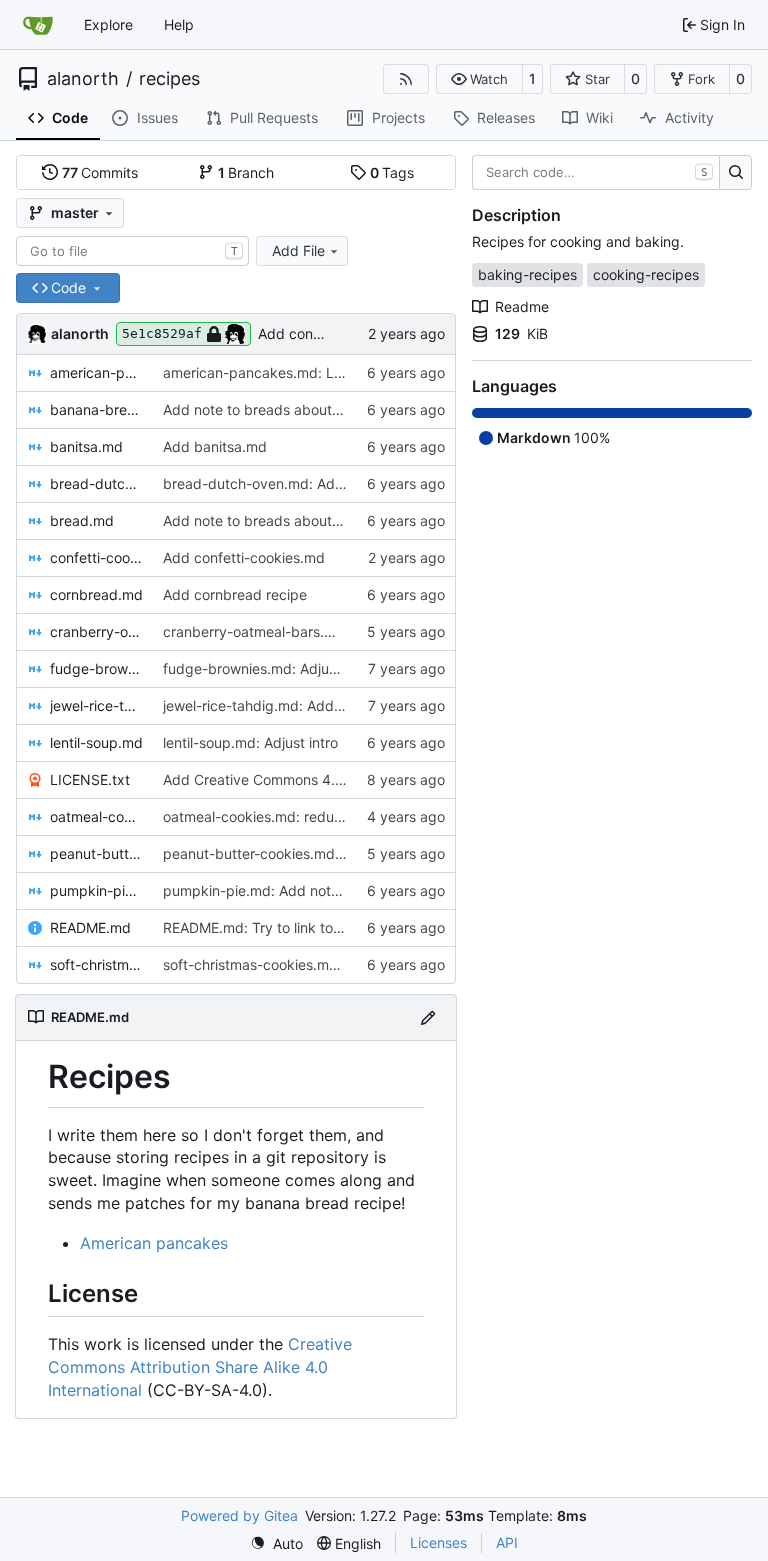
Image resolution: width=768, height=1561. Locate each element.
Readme (522, 306)
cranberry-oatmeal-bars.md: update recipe (304, 631)
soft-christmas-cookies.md (96, 964)
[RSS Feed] (406, 79)
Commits (100, 172)
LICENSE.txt (90, 779)
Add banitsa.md (215, 446)
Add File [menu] (298, 250)
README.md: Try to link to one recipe (284, 927)
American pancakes (154, 1243)
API (507, 1542)
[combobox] (132, 251)
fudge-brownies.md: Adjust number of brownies (319, 668)
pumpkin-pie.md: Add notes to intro (279, 890)
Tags (392, 172)
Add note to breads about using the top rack (309, 409)
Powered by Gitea (239, 1515)
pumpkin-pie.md (96, 890)
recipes (169, 79)
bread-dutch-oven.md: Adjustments (280, 483)
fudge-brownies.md (96, 668)
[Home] (38, 25)
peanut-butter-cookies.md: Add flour (283, 853)
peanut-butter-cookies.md (96, 853)
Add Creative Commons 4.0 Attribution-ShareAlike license (351, 779)
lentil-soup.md (96, 742)
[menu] (276, 1543)
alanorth (83, 79)
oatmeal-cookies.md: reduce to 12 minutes (302, 816)
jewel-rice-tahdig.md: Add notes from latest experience (344, 705)
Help (179, 24)
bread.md (82, 520)
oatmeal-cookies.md (96, 816)
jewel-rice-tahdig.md (96, 705)
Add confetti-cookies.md (244, 557)
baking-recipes (527, 274)
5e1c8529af (162, 333)
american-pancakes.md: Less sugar (280, 372)
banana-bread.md (96, 409)
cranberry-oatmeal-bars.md (96, 631)
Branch (246, 172)
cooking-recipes (646, 274)
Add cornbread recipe (235, 594)
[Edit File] (428, 1017)
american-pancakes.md (96, 372)
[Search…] (735, 173)
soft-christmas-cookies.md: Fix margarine (299, 964)
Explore (108, 24)
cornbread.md (96, 594)
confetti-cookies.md (96, 557)
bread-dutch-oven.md (96, 483)
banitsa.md (86, 446)
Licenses (438, 1542)
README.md (90, 927)
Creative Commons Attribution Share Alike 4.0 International (200, 1367)
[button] (479, 79)
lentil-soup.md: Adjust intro (250, 742)
